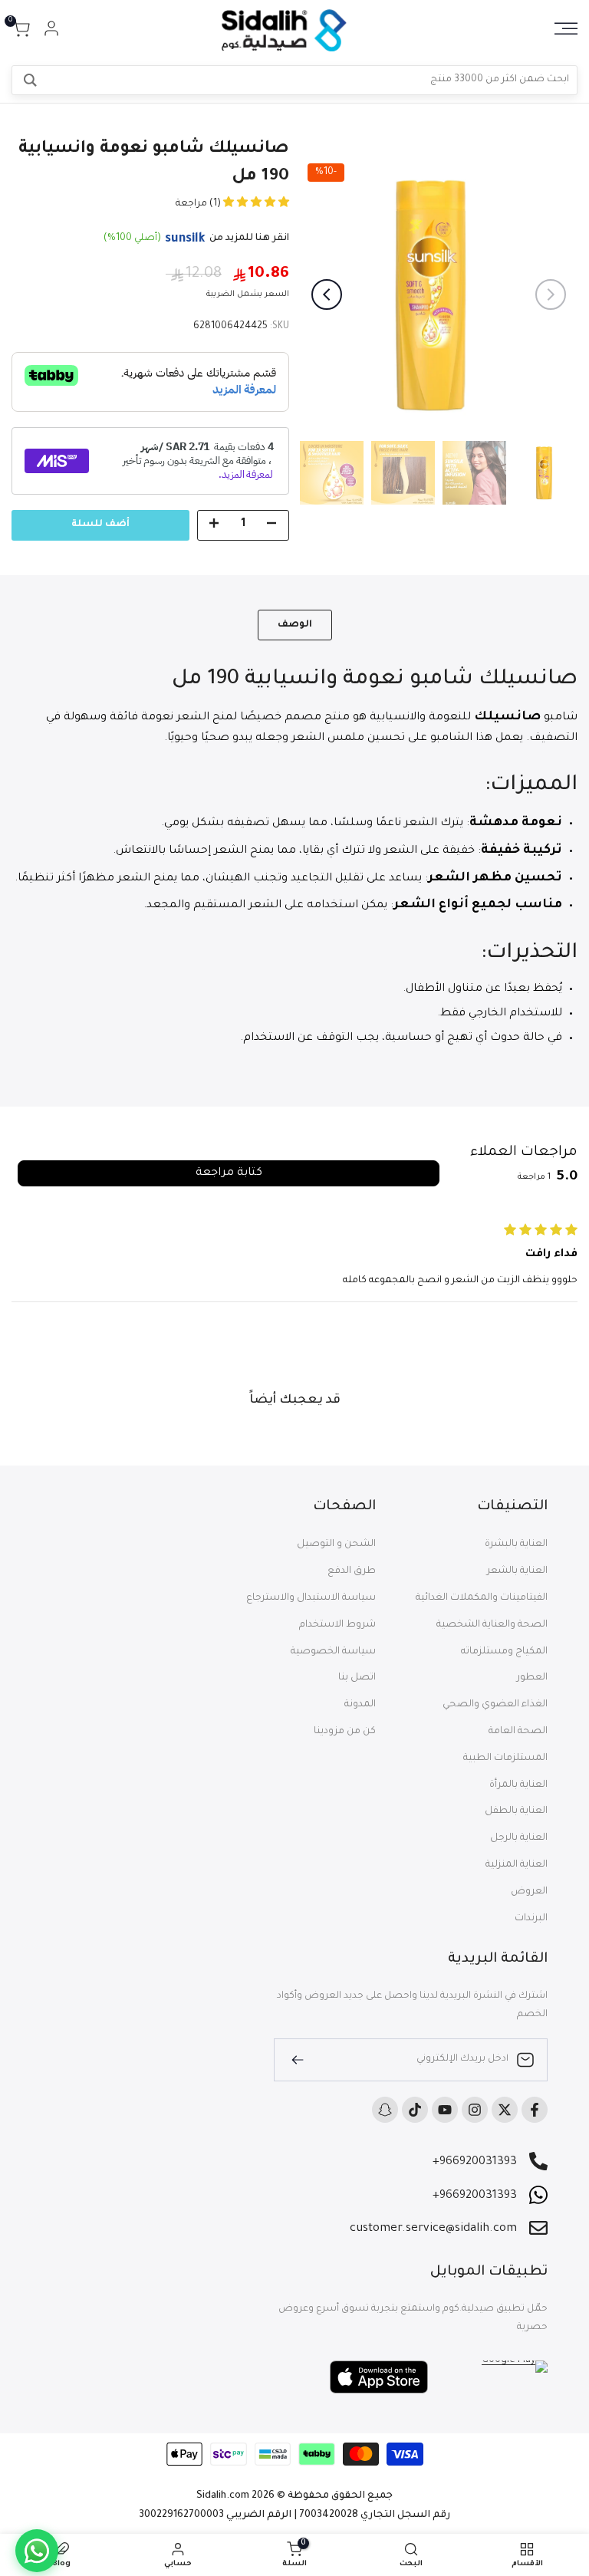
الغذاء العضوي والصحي (495, 1705)
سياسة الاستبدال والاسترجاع (311, 1598)
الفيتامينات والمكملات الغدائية (482, 1598)
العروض (529, 1892)
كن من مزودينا (345, 1732)
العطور (532, 1678)
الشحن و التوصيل (336, 1545)
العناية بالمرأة (518, 1785)
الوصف (295, 625)
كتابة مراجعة (229, 1173)
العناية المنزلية (517, 1865)
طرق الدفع (352, 1571)
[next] (327, 294)
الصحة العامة (518, 1732)
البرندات (531, 1919)
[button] (255, 204)
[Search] (30, 80)
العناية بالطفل (516, 1811)
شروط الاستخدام (337, 1625)
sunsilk (185, 239)
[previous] (551, 294)
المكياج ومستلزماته (504, 1652)
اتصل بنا (357, 1678)
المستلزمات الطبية (505, 1758)
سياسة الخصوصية (333, 1652)
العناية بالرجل (519, 1838)
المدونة (360, 1705)
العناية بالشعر (517, 1571)
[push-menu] (566, 28)
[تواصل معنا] (37, 2551)
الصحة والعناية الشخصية (492, 1625)
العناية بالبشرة (516, 1545)
